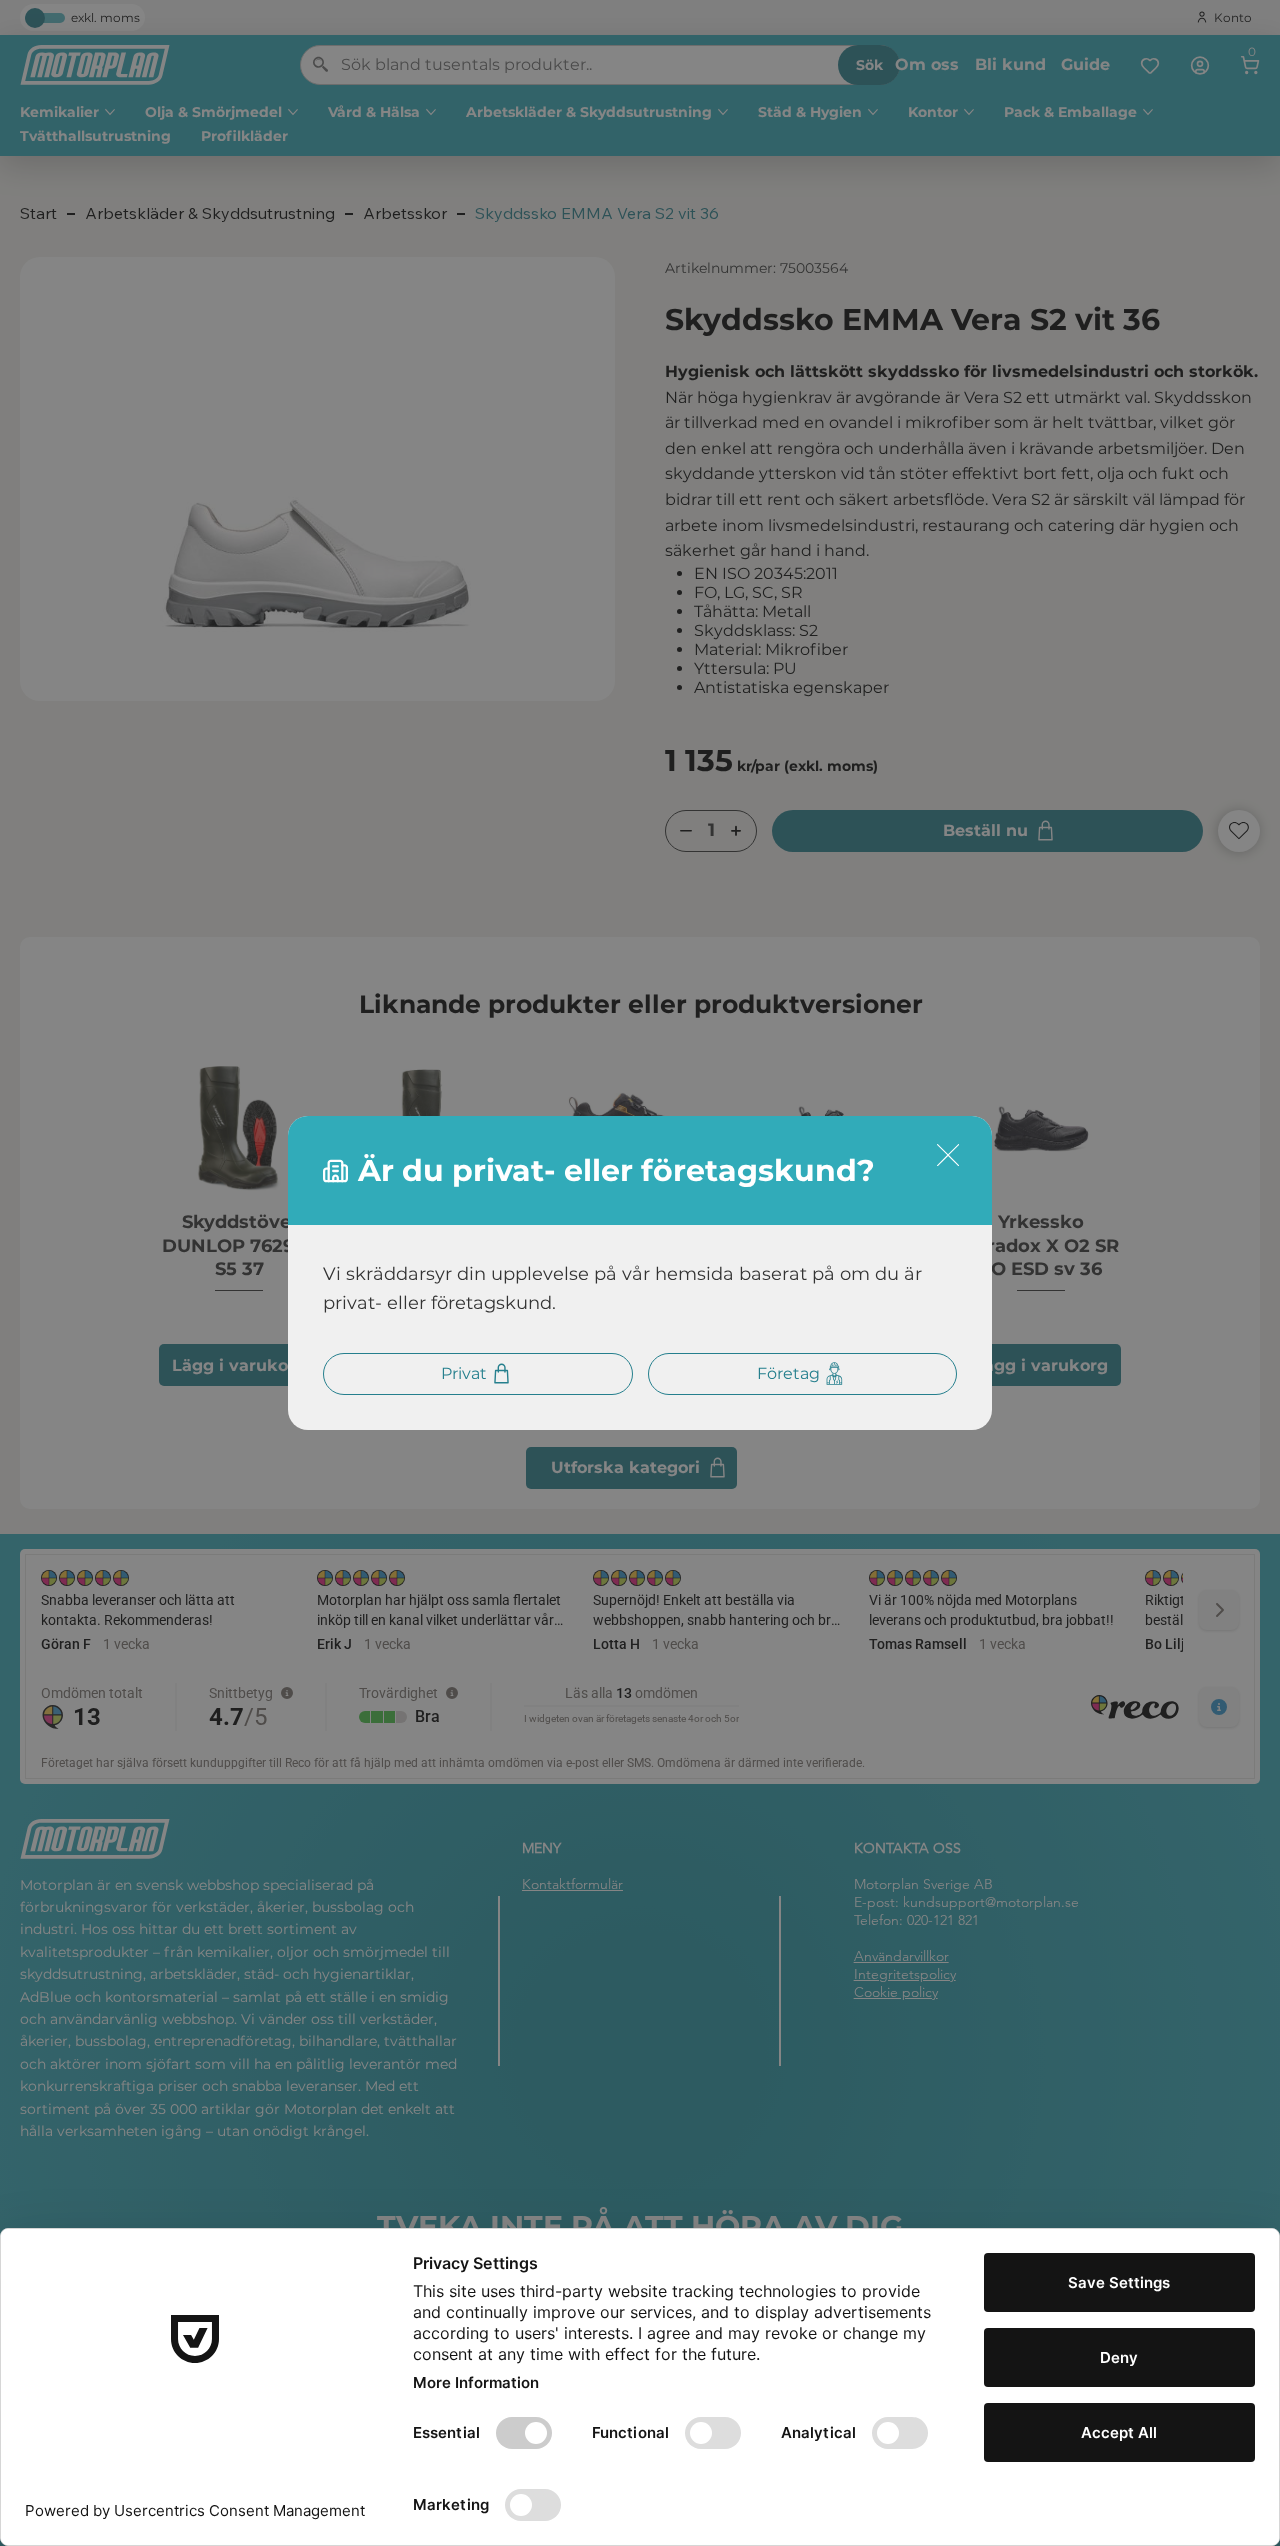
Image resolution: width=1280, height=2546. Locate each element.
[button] (948, 1156)
